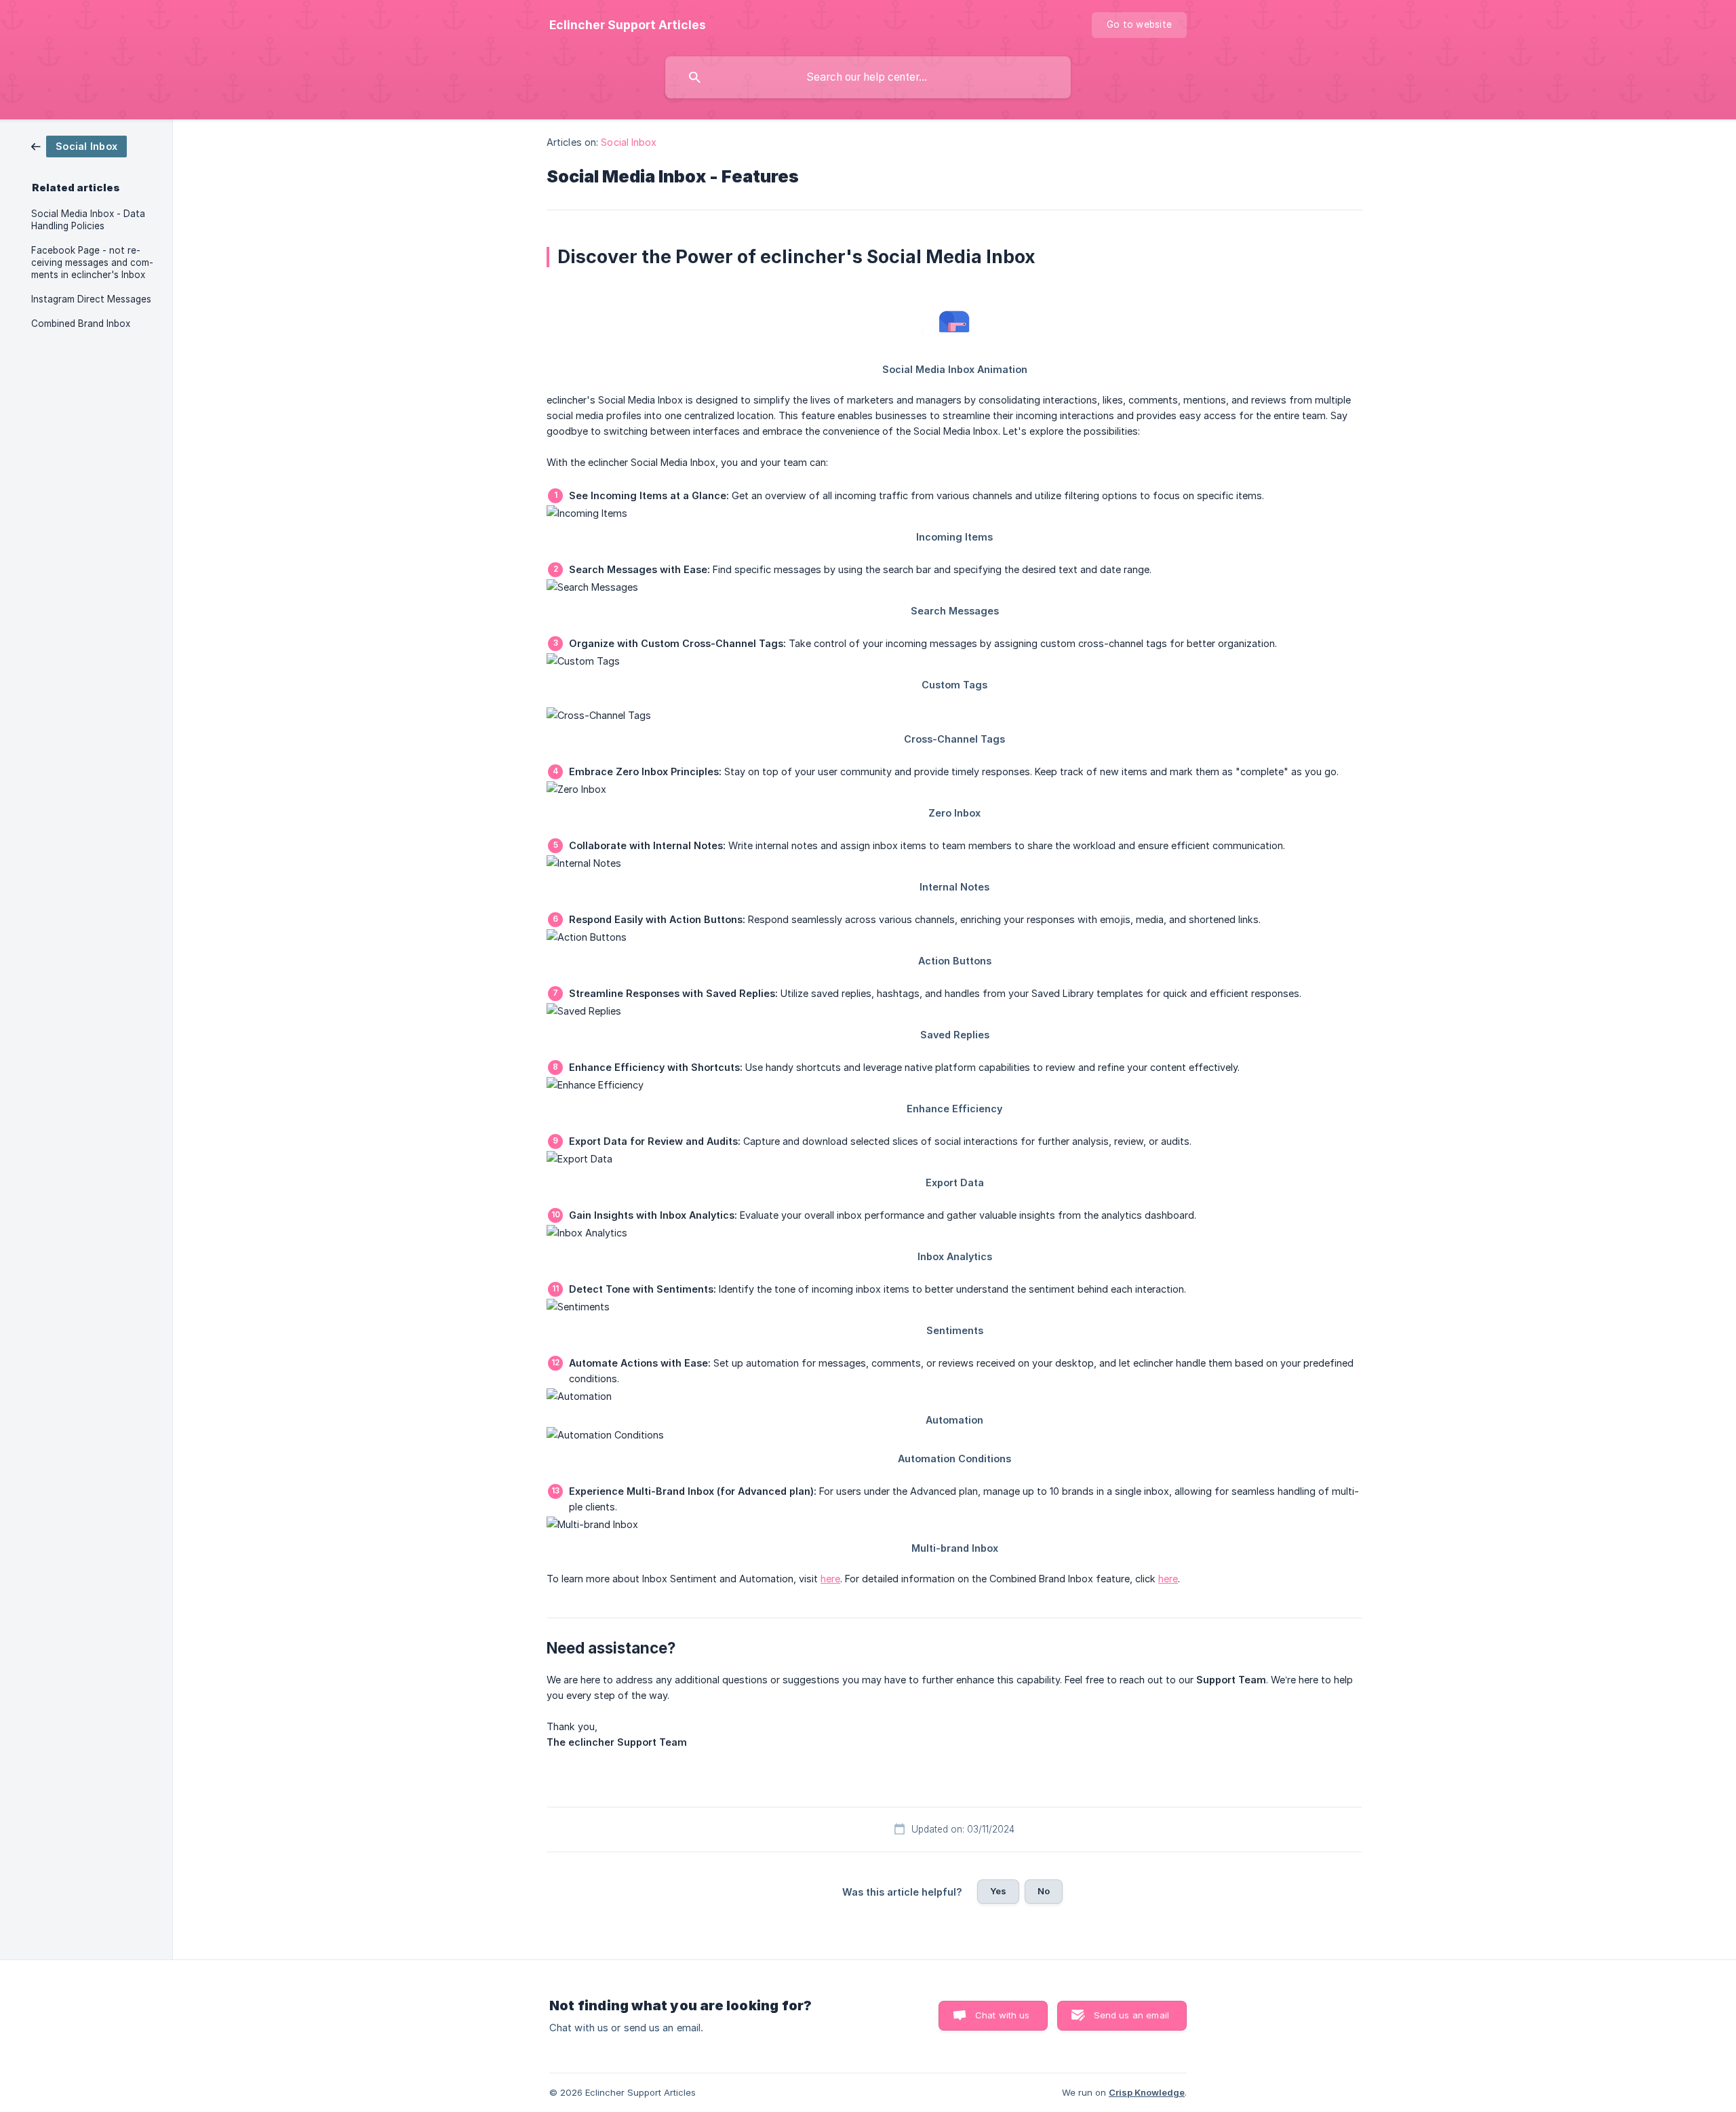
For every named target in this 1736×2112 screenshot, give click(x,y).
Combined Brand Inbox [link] (81, 324)
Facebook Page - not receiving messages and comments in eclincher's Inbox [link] (92, 262)
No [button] (1044, 1891)
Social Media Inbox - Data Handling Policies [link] (88, 220)
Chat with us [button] (1003, 2015)
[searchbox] (868, 77)
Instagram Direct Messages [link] (91, 299)
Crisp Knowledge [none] (1147, 2092)
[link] (79, 145)
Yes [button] (998, 1891)
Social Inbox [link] (629, 142)
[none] (628, 25)
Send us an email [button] (1131, 2015)
